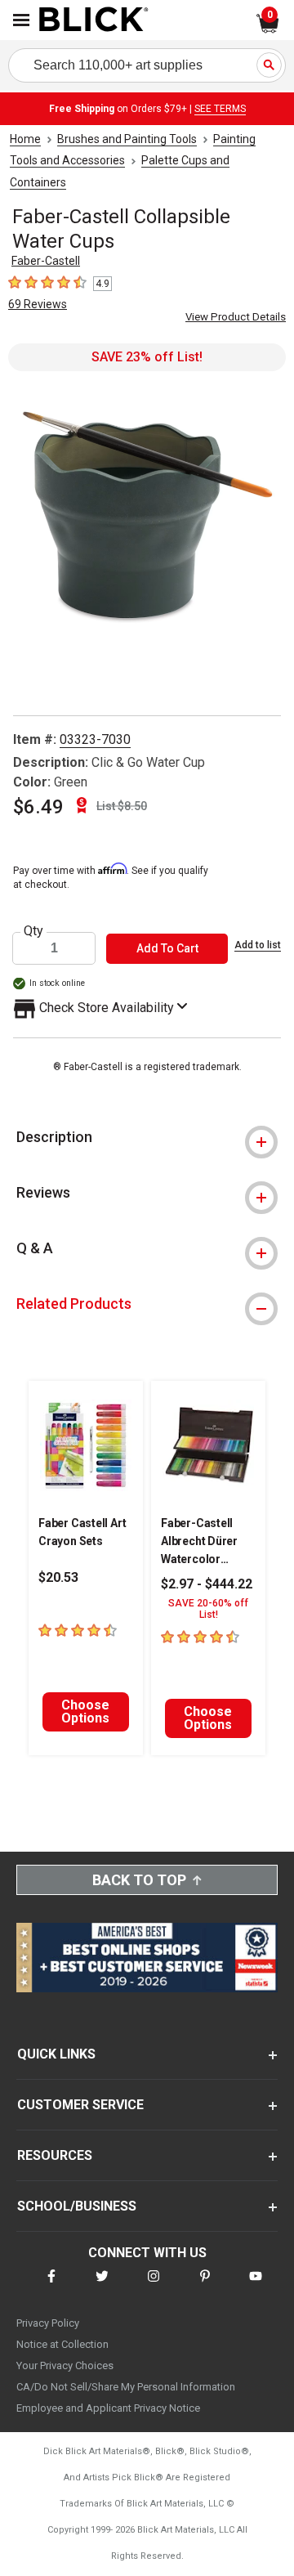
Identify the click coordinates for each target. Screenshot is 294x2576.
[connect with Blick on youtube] (256, 2286)
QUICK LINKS (56, 2054)
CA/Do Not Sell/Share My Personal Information (126, 2387)
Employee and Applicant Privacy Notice (108, 2408)
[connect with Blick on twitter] (102, 2286)
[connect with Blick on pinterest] (205, 2286)
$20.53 (58, 1577)
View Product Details (236, 317)
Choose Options (85, 1711)
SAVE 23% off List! (147, 357)
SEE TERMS (220, 109)
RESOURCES (55, 2155)
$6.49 (38, 807)
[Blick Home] (94, 20)
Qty (33, 931)
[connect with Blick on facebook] (51, 2286)
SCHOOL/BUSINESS (77, 2206)
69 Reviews (38, 304)
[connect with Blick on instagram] (154, 2286)
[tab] (147, 1137)
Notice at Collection (62, 2344)
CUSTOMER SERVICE (80, 2105)
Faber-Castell (46, 261)
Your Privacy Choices (65, 2365)
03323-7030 (95, 739)
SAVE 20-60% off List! (208, 1609)
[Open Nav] (21, 20)
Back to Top (139, 1880)
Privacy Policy (48, 2323)
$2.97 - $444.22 (207, 1584)
